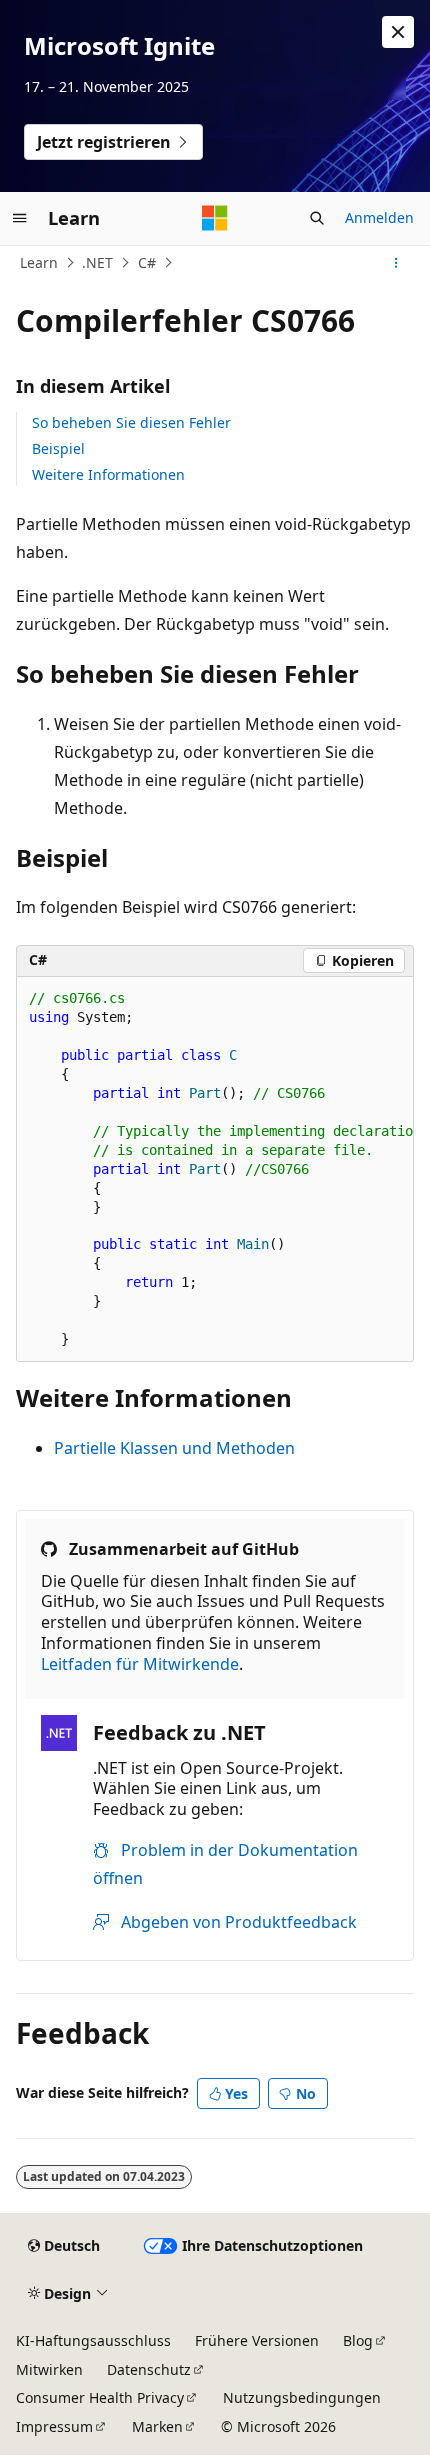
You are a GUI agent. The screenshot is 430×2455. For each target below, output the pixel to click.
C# (147, 262)
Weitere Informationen (108, 474)
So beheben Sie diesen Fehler (131, 422)
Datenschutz (149, 2369)
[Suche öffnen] (317, 218)
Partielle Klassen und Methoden (174, 1448)
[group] (215, 1170)
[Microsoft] (215, 218)
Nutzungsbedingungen (302, 2397)
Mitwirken (49, 2369)
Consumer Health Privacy (100, 2397)
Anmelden (379, 217)
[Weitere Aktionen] (396, 263)
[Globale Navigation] (20, 218)
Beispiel (58, 448)
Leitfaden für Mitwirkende (140, 1664)
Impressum (54, 2426)
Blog (358, 2340)
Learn (39, 262)
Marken (157, 2426)
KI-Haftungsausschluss (93, 2340)
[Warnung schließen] (398, 32)
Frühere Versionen (257, 2340)
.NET (97, 262)
